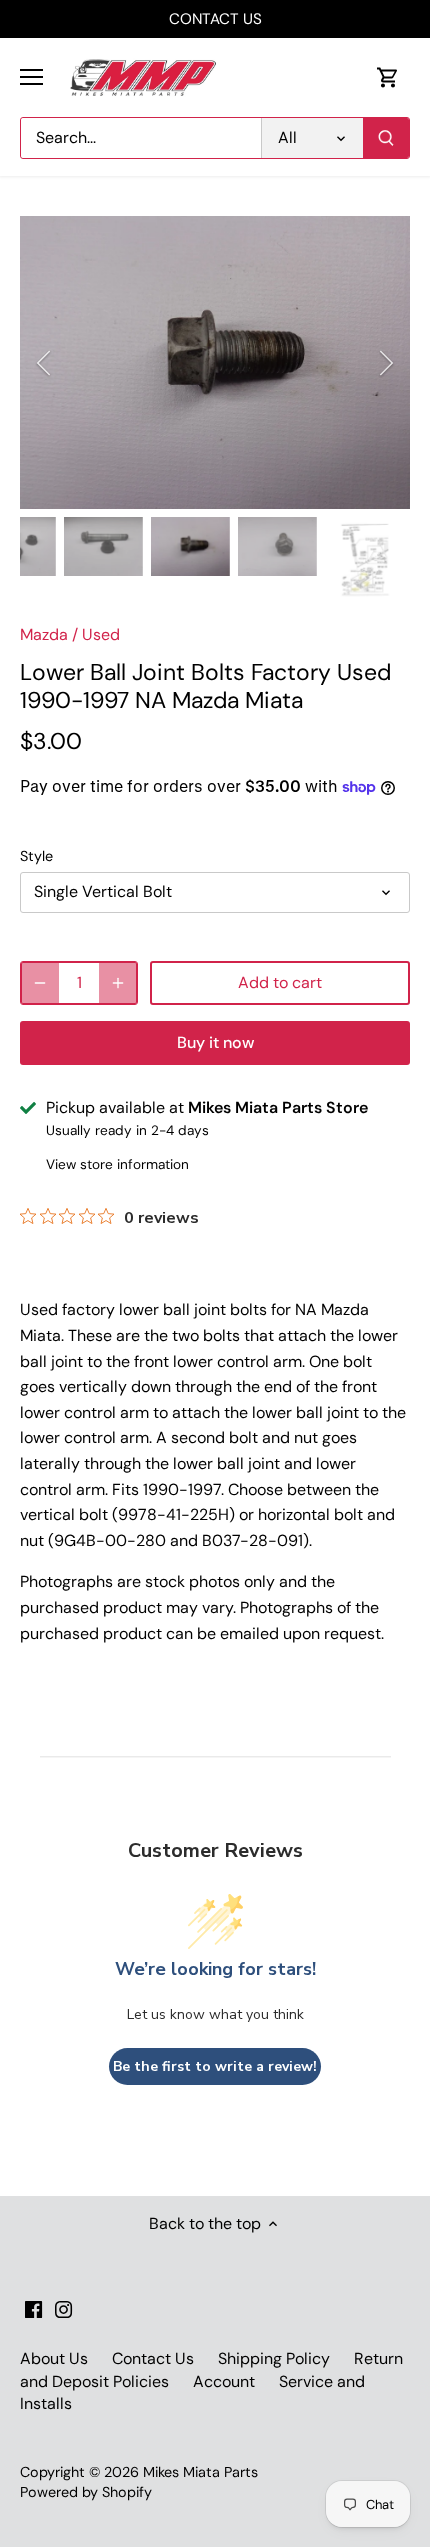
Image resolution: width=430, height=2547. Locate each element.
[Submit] (386, 138)
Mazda (44, 634)
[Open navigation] (31, 77)
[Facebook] (33, 2309)
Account (224, 2381)
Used (101, 634)
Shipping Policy (274, 2358)
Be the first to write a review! (215, 2066)
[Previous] (45, 363)
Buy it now (215, 1042)
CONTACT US (215, 19)
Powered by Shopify (86, 2492)
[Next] (385, 363)
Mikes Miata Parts (200, 2472)
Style (36, 856)
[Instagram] (63, 2309)
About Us (54, 2358)
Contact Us (153, 2358)
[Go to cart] (388, 77)
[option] (215, 362)
